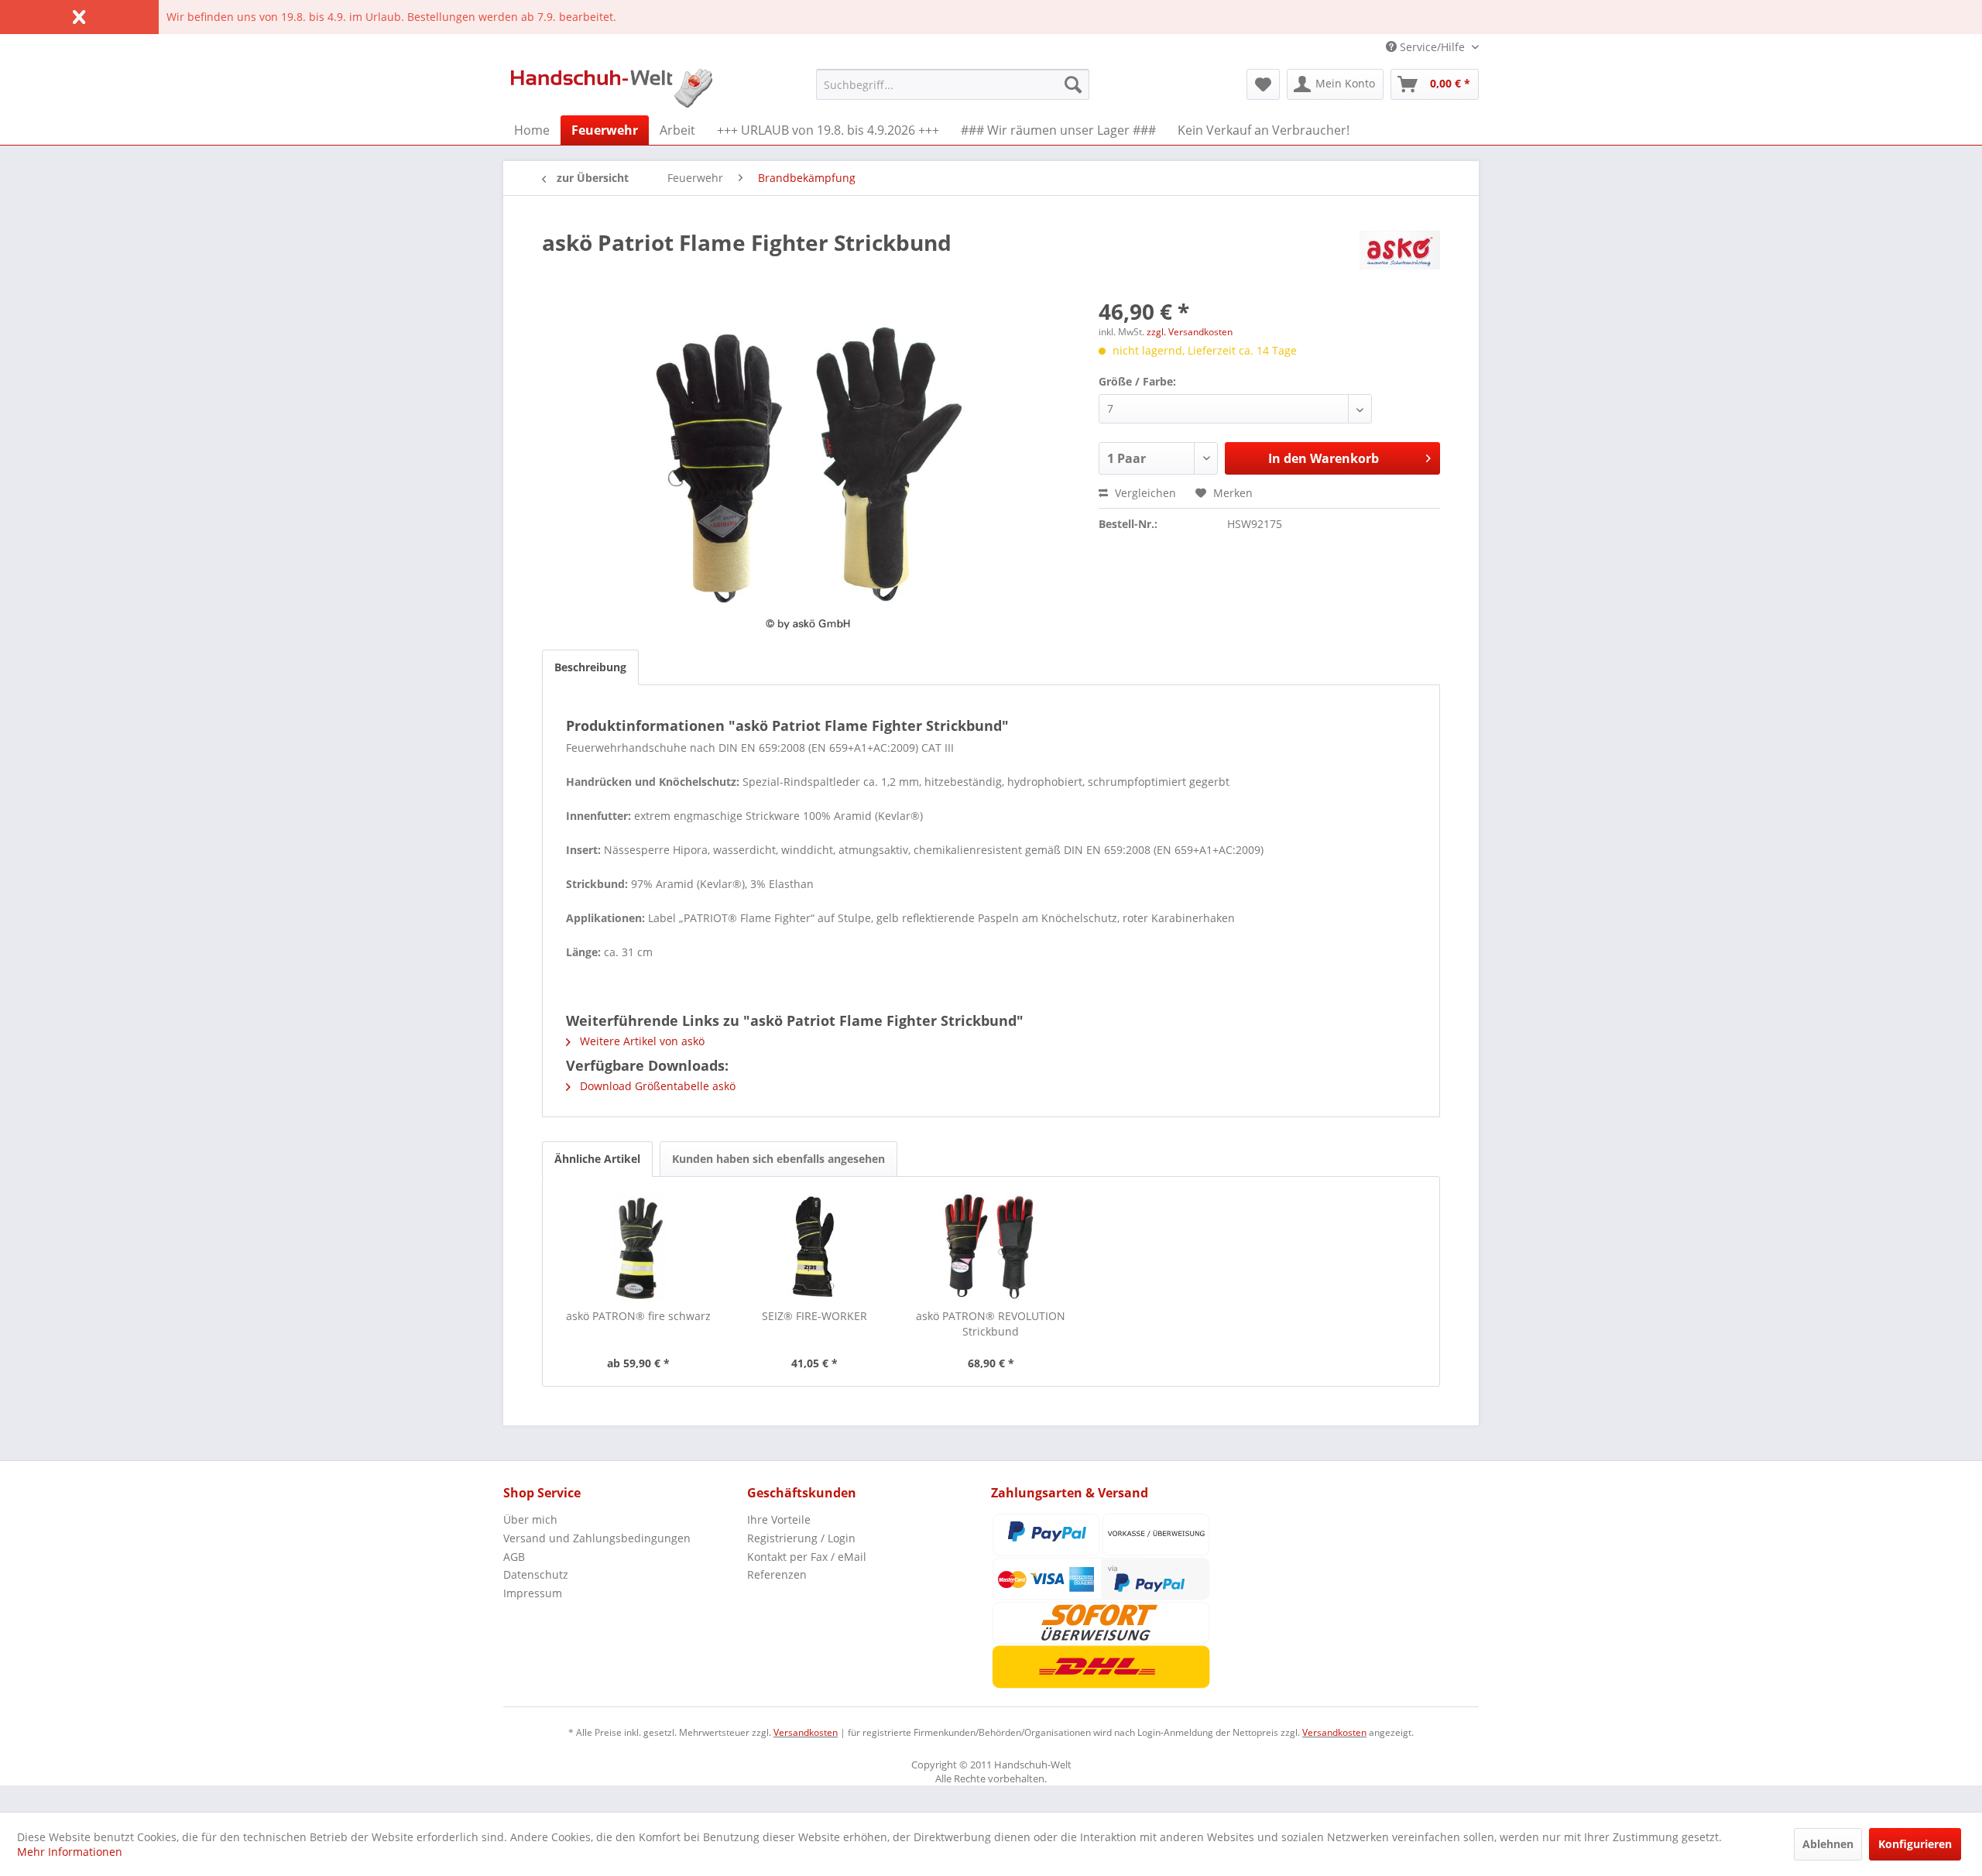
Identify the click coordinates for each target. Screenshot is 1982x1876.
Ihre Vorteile (779, 1519)
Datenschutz (536, 1574)
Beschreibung (590, 667)
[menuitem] (953, 84)
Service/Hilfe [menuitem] (1432, 47)
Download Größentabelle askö (656, 1086)
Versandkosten (806, 1732)
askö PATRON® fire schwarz (638, 1316)
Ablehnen (1828, 1844)
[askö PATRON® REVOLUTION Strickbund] (991, 1247)
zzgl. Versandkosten (1190, 332)
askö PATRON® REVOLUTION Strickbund (991, 1324)
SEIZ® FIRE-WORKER (814, 1316)
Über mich (530, 1519)
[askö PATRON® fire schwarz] (639, 1247)
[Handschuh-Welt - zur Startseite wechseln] (612, 88)
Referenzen (777, 1574)
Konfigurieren (1915, 1844)
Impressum (533, 1593)
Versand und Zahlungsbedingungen (597, 1538)
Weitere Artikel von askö (641, 1041)
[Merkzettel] (1263, 84)
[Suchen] (1073, 84)
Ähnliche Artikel (597, 1159)
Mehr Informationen (70, 1852)
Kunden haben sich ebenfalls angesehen (778, 1159)
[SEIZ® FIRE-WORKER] (815, 1247)
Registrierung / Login (801, 1538)
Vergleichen (1144, 493)
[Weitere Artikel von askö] (1400, 258)
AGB (514, 1557)
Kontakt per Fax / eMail (807, 1557)
